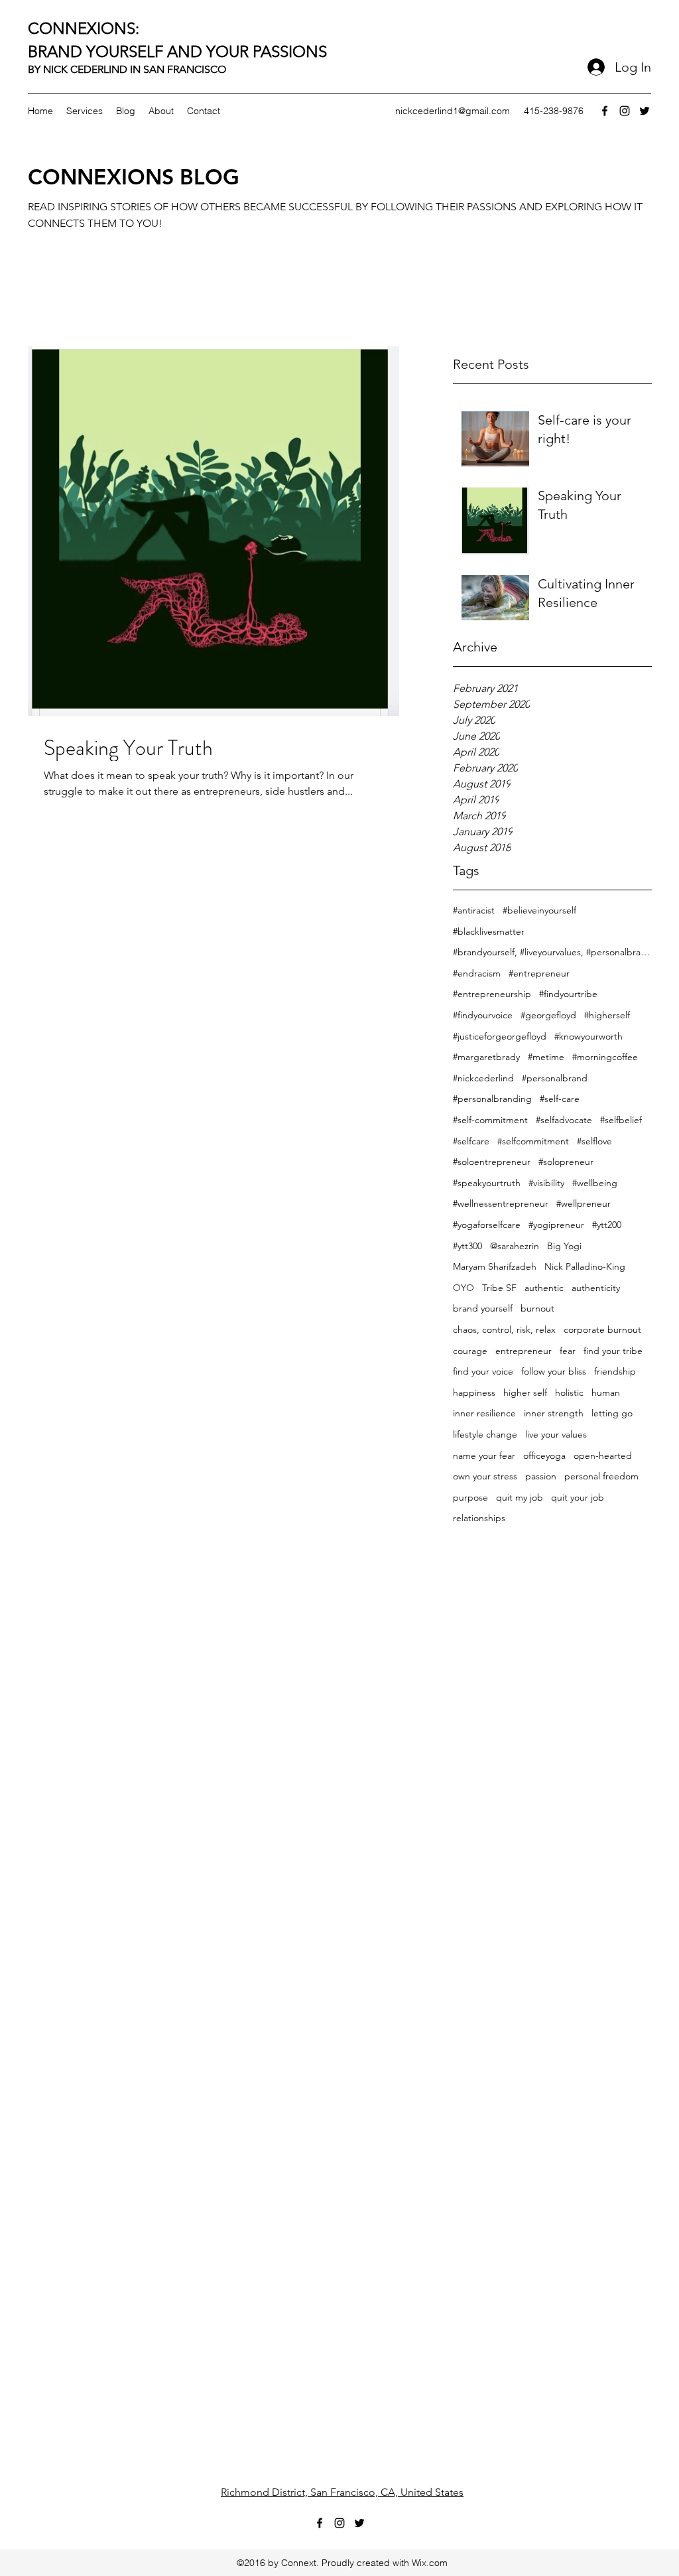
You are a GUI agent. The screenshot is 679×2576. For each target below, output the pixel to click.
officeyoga (544, 1456)
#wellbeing (595, 1183)
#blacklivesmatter (489, 931)
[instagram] (625, 111)
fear (568, 1351)
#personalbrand (555, 1078)
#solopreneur (566, 1162)
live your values (556, 1434)
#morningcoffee (605, 1057)
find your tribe (613, 1351)
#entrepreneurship (492, 994)
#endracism (477, 973)
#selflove (594, 1141)
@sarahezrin (515, 1246)
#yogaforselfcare (487, 1225)
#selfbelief (621, 1120)
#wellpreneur (584, 1203)
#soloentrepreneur (492, 1162)
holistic (569, 1392)
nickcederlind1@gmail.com (453, 111)
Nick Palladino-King (585, 1266)
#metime (546, 1057)
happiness (474, 1392)
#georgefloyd (548, 1015)
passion (541, 1476)
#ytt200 (607, 1225)
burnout (537, 1308)
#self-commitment (490, 1120)
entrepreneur (524, 1351)
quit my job (520, 1497)
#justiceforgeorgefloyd (500, 1036)
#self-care (560, 1099)
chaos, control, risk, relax (504, 1329)
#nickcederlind (483, 1078)
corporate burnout (602, 1329)
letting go (612, 1413)
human (606, 1392)
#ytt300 (467, 1246)
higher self (525, 1392)
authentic (544, 1288)
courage (470, 1351)
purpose (470, 1497)
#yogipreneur (556, 1225)
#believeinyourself (539, 910)
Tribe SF (499, 1288)
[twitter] (645, 111)
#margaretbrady (486, 1057)
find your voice (483, 1371)
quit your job (578, 1497)
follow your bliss (554, 1371)
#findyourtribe (568, 994)
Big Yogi (564, 1246)
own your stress (485, 1476)
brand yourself (483, 1308)
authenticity (596, 1288)
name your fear (484, 1456)
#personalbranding (492, 1099)
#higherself (607, 1015)
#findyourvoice (483, 1015)
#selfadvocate (564, 1120)
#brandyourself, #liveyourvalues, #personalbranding (552, 952)
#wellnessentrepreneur (501, 1203)
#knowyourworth (588, 1036)
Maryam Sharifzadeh (495, 1266)
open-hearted (603, 1456)
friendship (615, 1371)
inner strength (554, 1413)
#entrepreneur (539, 973)
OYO (463, 1288)
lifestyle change (485, 1434)
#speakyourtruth (487, 1183)
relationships (479, 1518)
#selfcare (471, 1141)
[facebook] (605, 111)
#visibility (546, 1183)
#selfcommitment (533, 1141)
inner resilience (484, 1413)
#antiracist (474, 910)
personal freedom (601, 1476)
